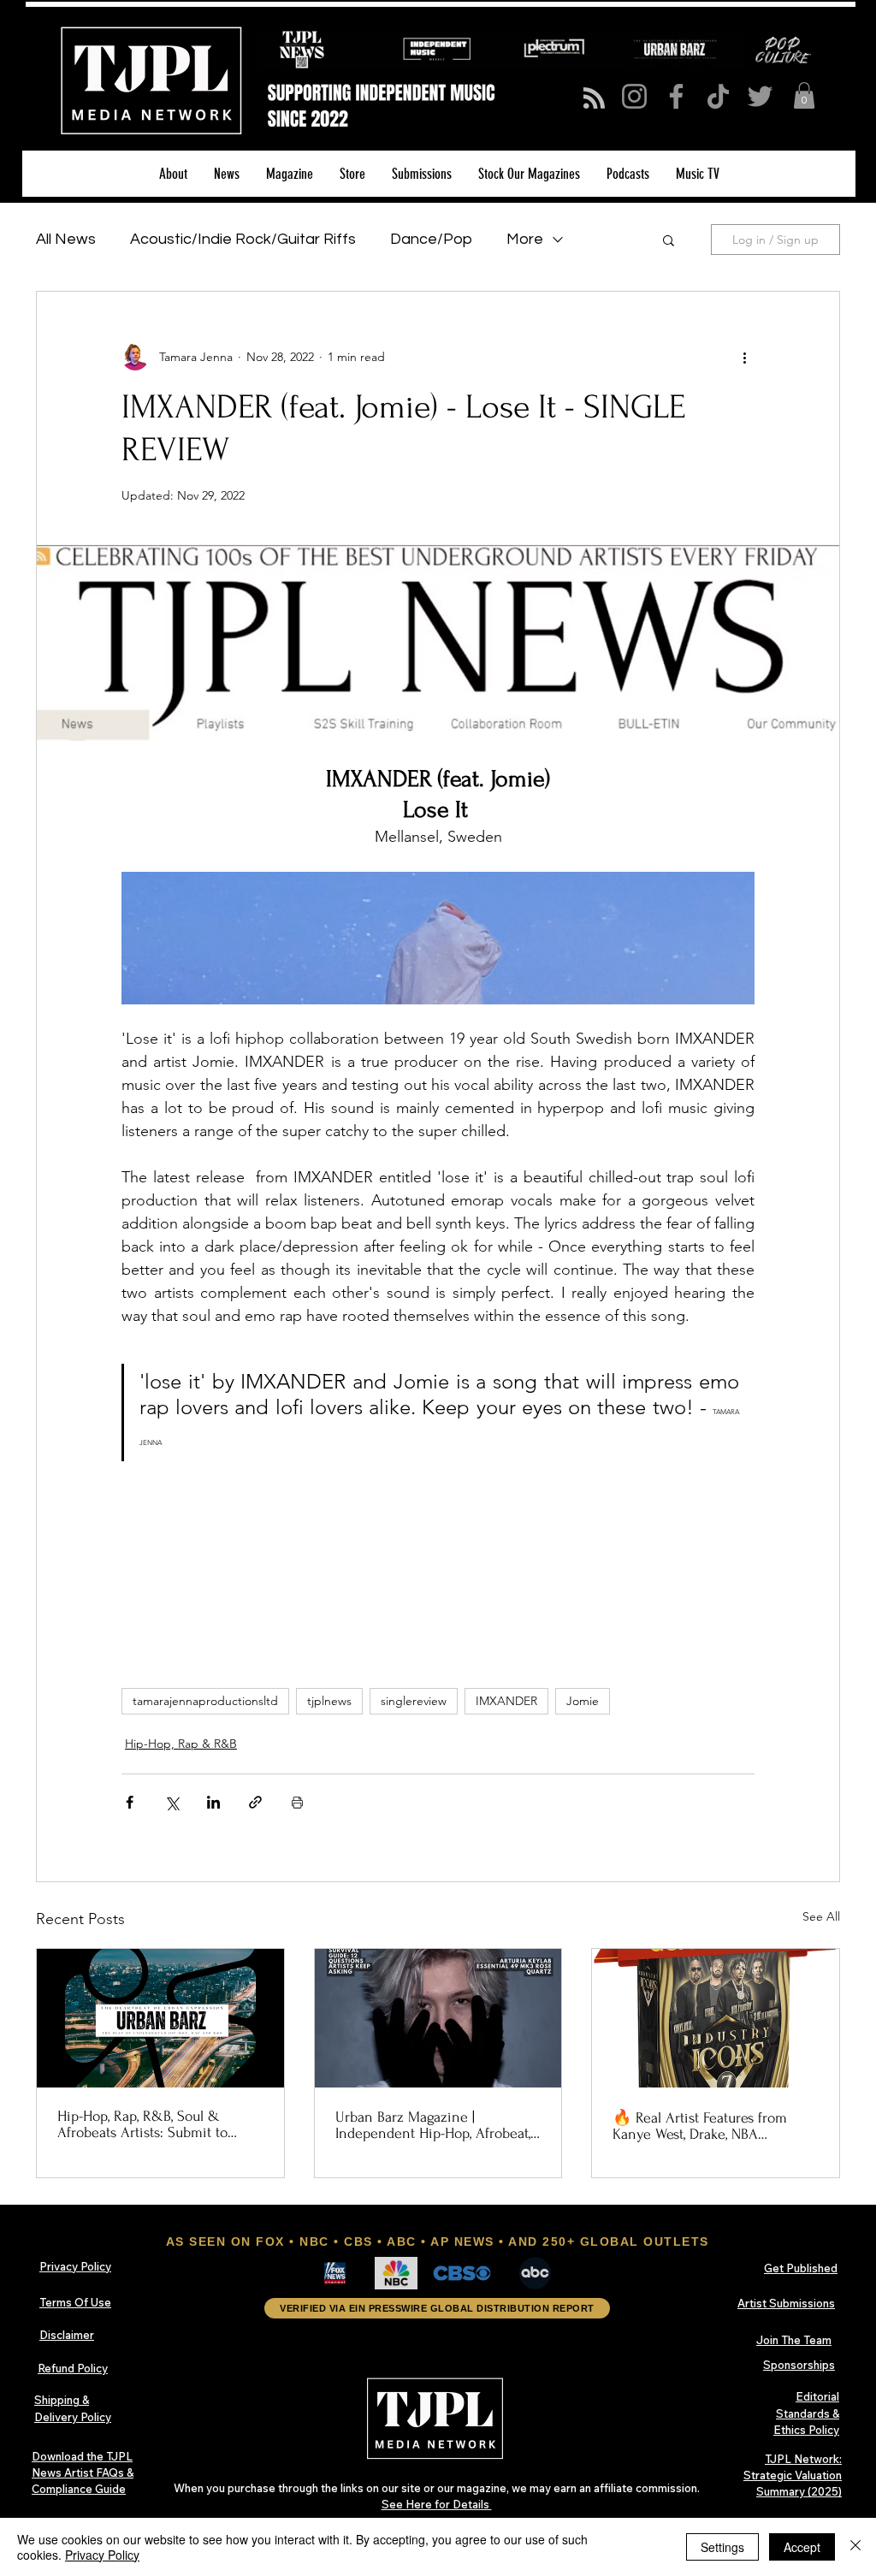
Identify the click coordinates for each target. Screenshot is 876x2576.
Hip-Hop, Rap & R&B (181, 1744)
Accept (802, 2547)
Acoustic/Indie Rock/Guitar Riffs (243, 239)
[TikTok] (718, 96)
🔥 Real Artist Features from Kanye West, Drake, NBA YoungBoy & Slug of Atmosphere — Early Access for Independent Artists (715, 2126)
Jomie (583, 1701)
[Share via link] (255, 1802)
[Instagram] (634, 96)
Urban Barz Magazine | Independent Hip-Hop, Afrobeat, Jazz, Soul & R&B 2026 (433, 2125)
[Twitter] (760, 96)
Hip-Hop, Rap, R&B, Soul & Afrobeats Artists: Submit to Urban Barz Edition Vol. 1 (142, 2124)
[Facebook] (676, 96)
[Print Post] (297, 1802)
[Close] (855, 2547)
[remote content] (438, 1564)
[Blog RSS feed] (594, 99)
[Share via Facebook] (130, 1802)
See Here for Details (437, 2504)
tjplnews (329, 1701)
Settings (722, 2547)
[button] (804, 95)
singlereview (414, 1701)
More (525, 239)
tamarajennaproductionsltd (205, 1701)
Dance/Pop (431, 239)
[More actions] (744, 357)
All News (66, 239)
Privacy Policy (102, 2555)
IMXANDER (506, 1701)
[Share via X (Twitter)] (172, 1802)
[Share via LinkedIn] (213, 1802)
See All (821, 1916)
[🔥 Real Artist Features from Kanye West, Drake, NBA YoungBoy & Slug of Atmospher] (716, 2018)
